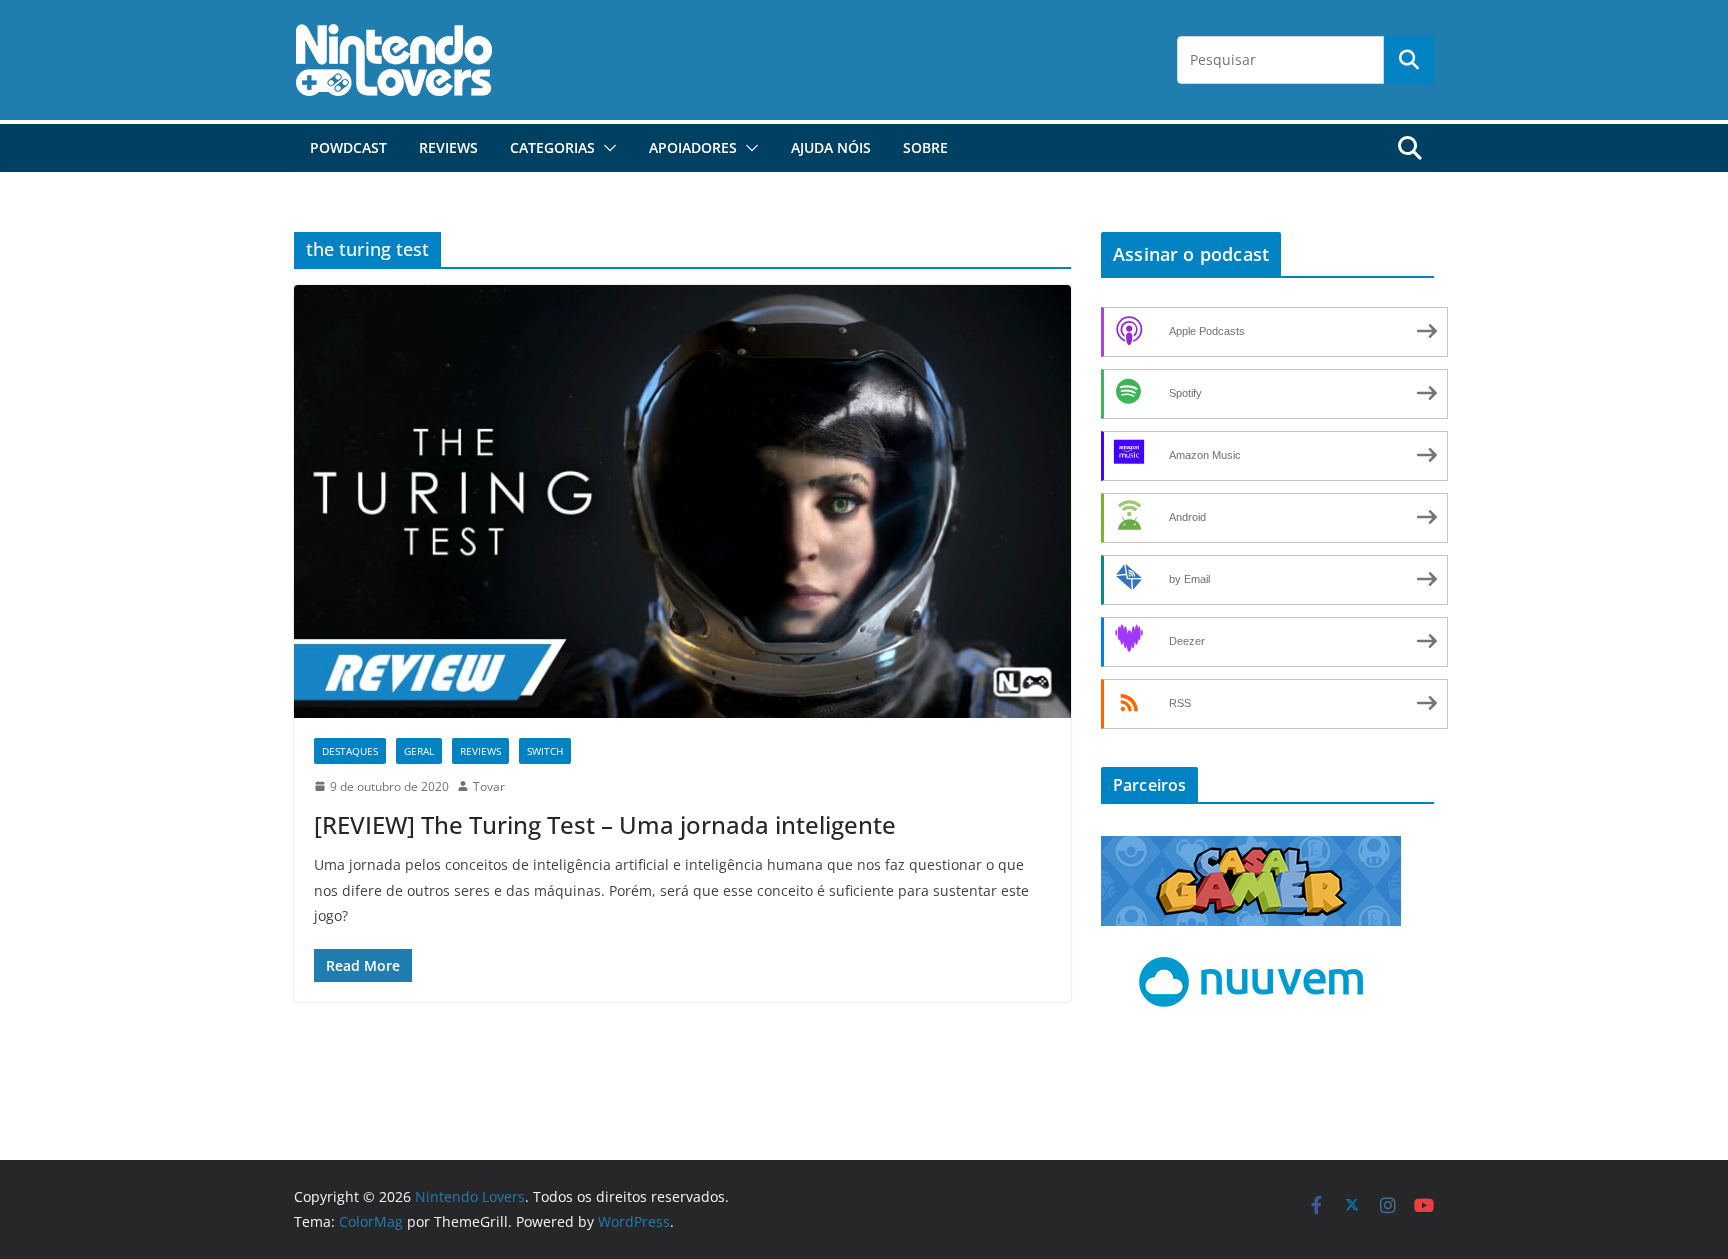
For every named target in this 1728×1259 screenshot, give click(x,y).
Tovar (489, 786)
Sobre (925, 147)
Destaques (350, 751)
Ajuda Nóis (831, 147)
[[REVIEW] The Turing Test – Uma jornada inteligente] (682, 501)
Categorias (552, 147)
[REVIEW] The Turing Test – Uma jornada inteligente (605, 824)
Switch (545, 751)
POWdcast (348, 147)
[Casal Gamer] (1251, 848)
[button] (606, 148)
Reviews (448, 147)
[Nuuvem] (1251, 954)
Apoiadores (693, 147)
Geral (419, 751)
